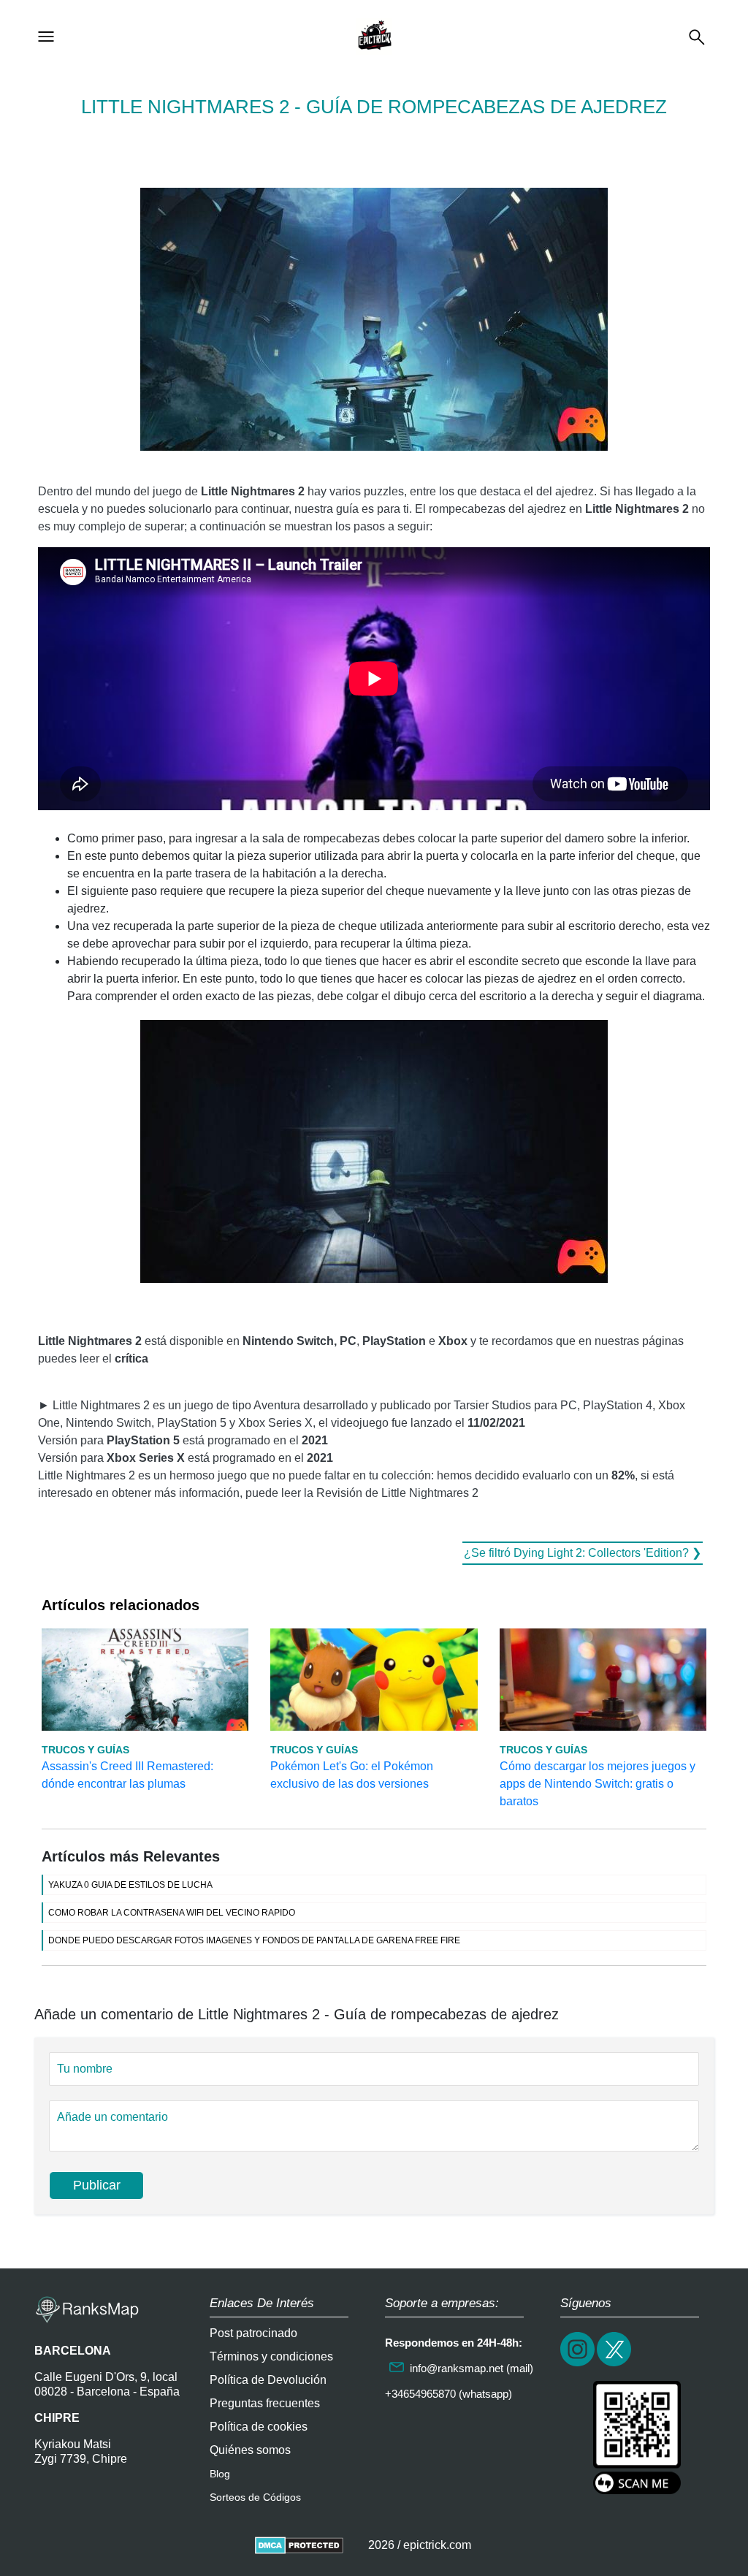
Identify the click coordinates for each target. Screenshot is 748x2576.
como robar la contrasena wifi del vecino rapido (172, 1913)
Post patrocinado (253, 2333)
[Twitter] (615, 2364)
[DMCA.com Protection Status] (299, 2545)
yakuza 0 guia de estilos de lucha (130, 1885)
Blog (220, 2474)
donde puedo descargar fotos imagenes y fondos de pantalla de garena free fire (254, 1940)
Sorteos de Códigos (255, 2497)
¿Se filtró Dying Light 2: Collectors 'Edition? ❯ (583, 1553)
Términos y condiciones (271, 2356)
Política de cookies (259, 2427)
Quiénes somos (250, 2450)
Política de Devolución (268, 2380)
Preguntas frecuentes (265, 2403)
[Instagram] (579, 2364)
